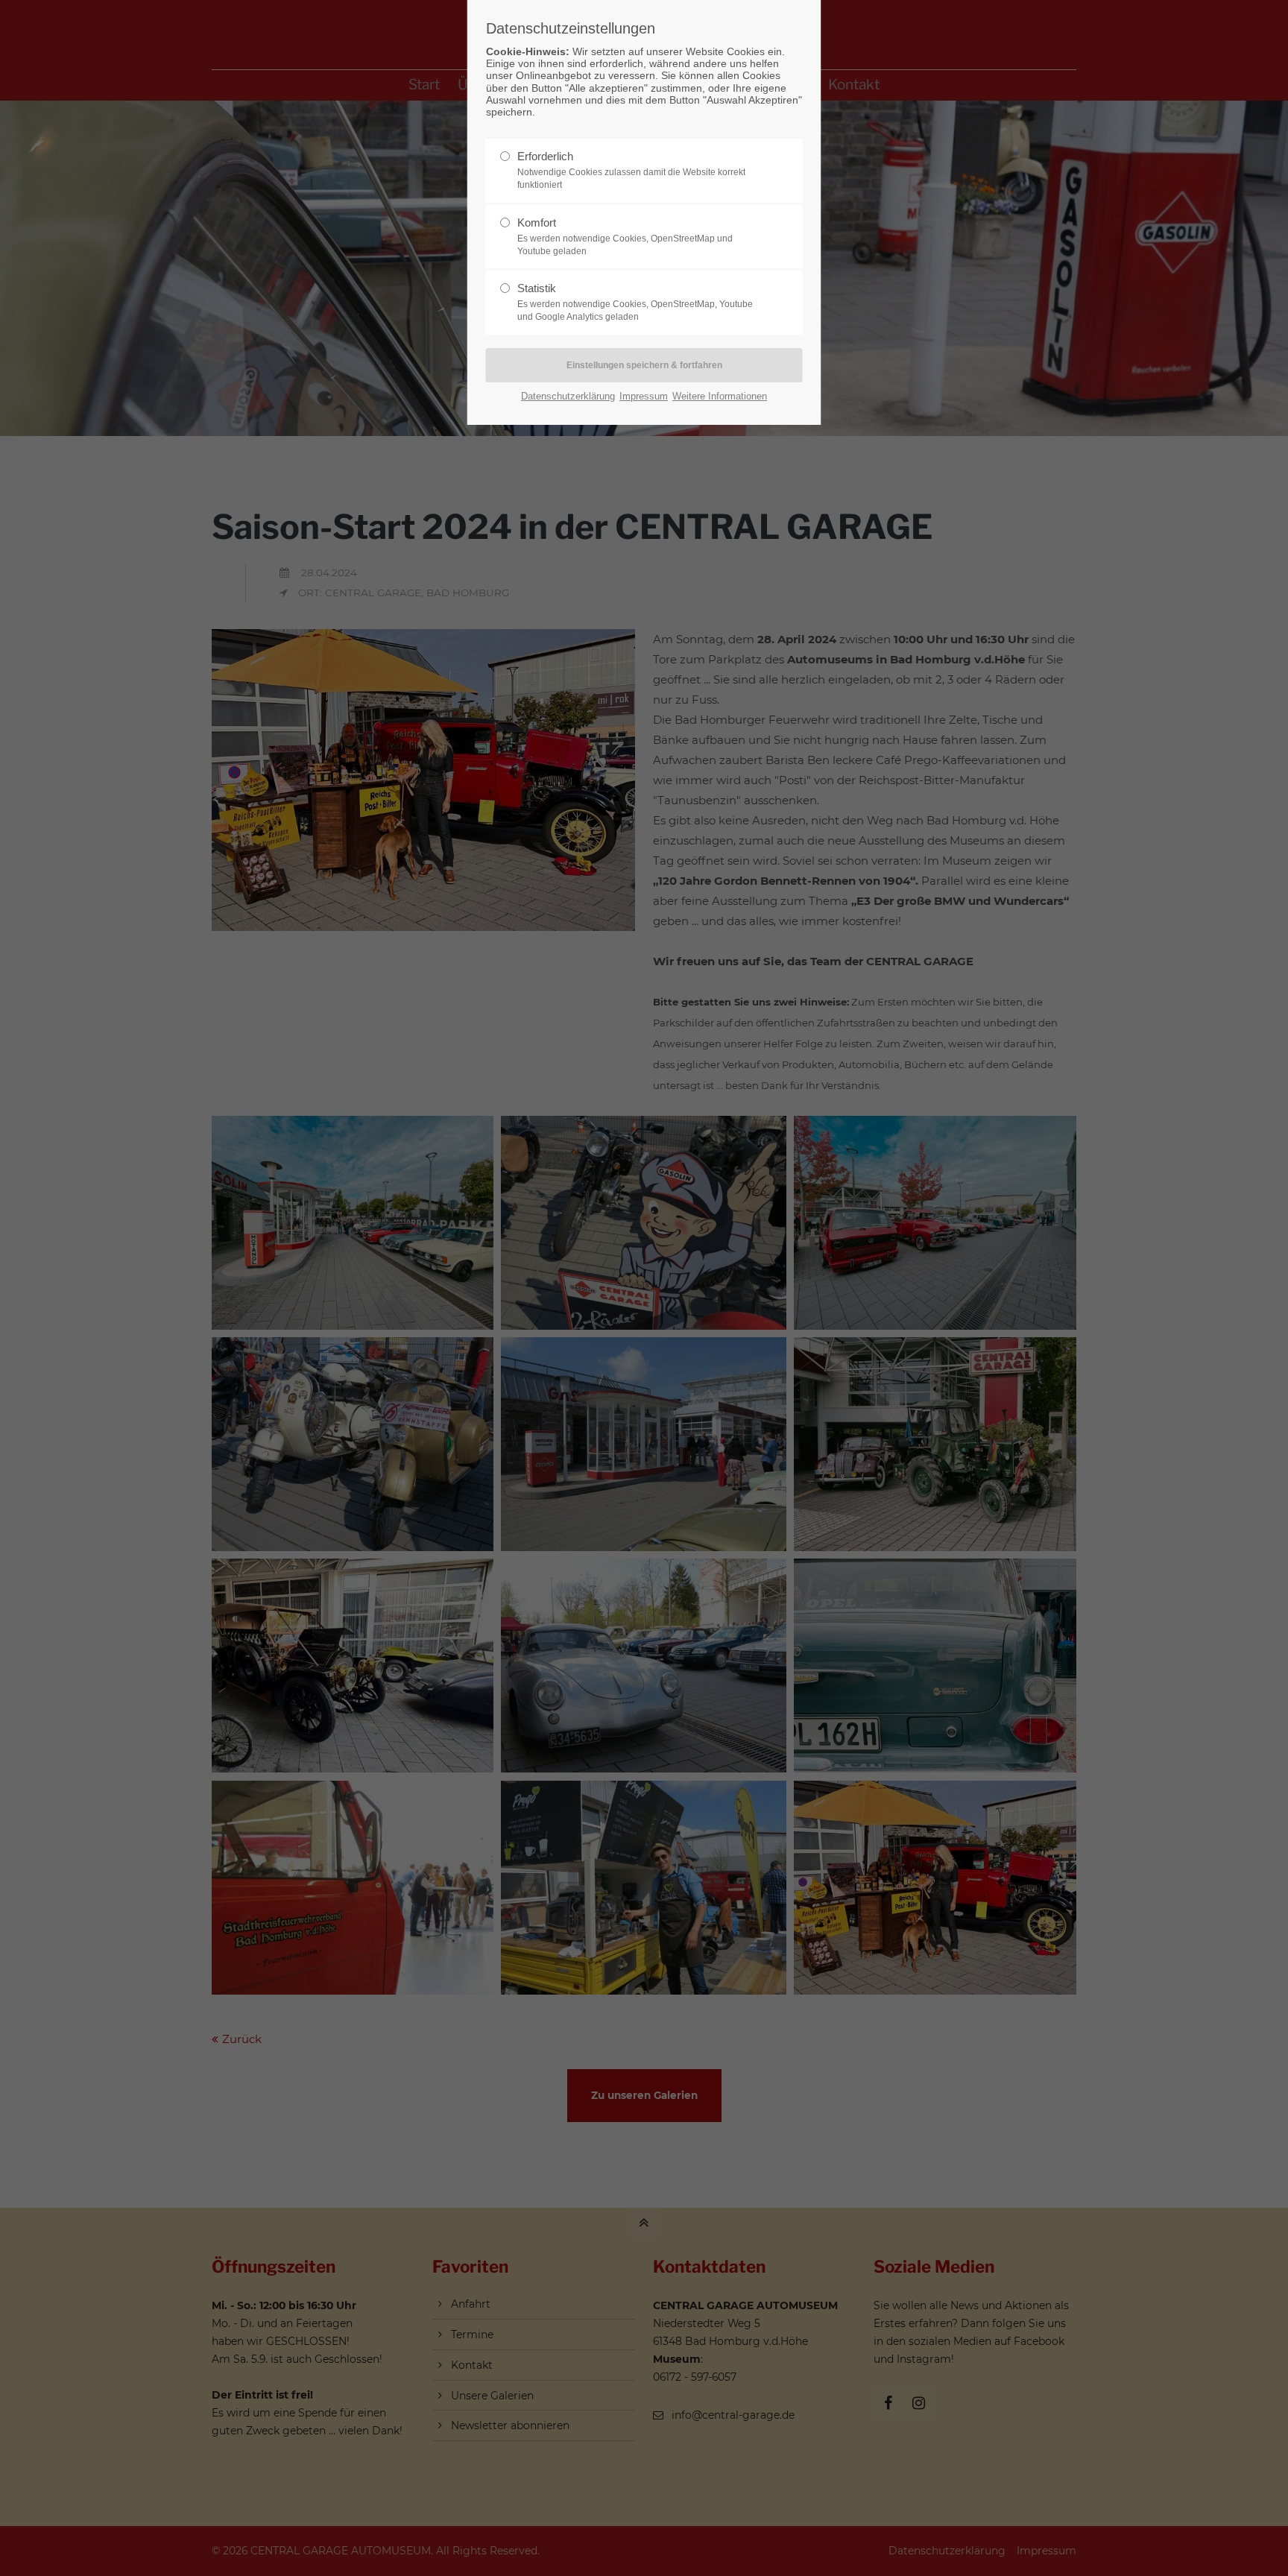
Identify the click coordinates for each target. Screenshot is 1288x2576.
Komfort (625, 236)
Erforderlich (631, 170)
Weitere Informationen (720, 396)
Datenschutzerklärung (568, 396)
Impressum (644, 396)
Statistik (635, 302)
